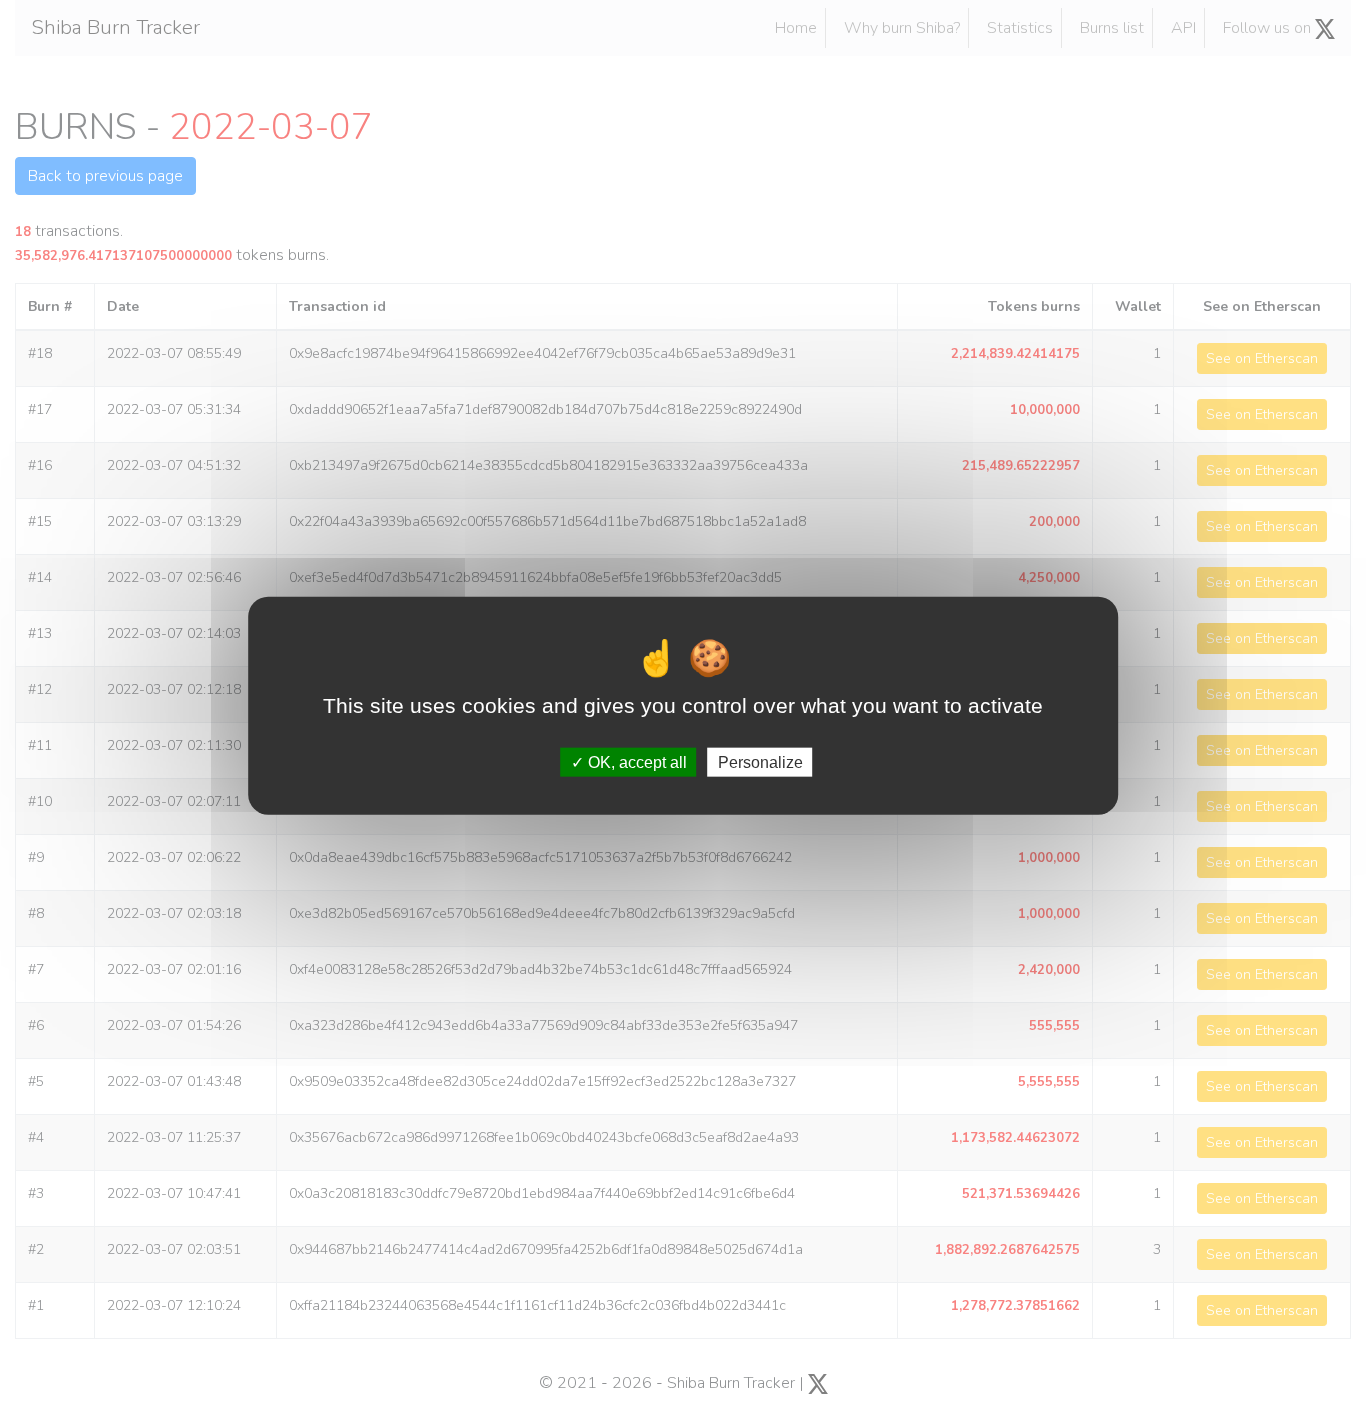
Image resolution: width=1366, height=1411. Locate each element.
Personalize (760, 762)
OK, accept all (635, 762)
